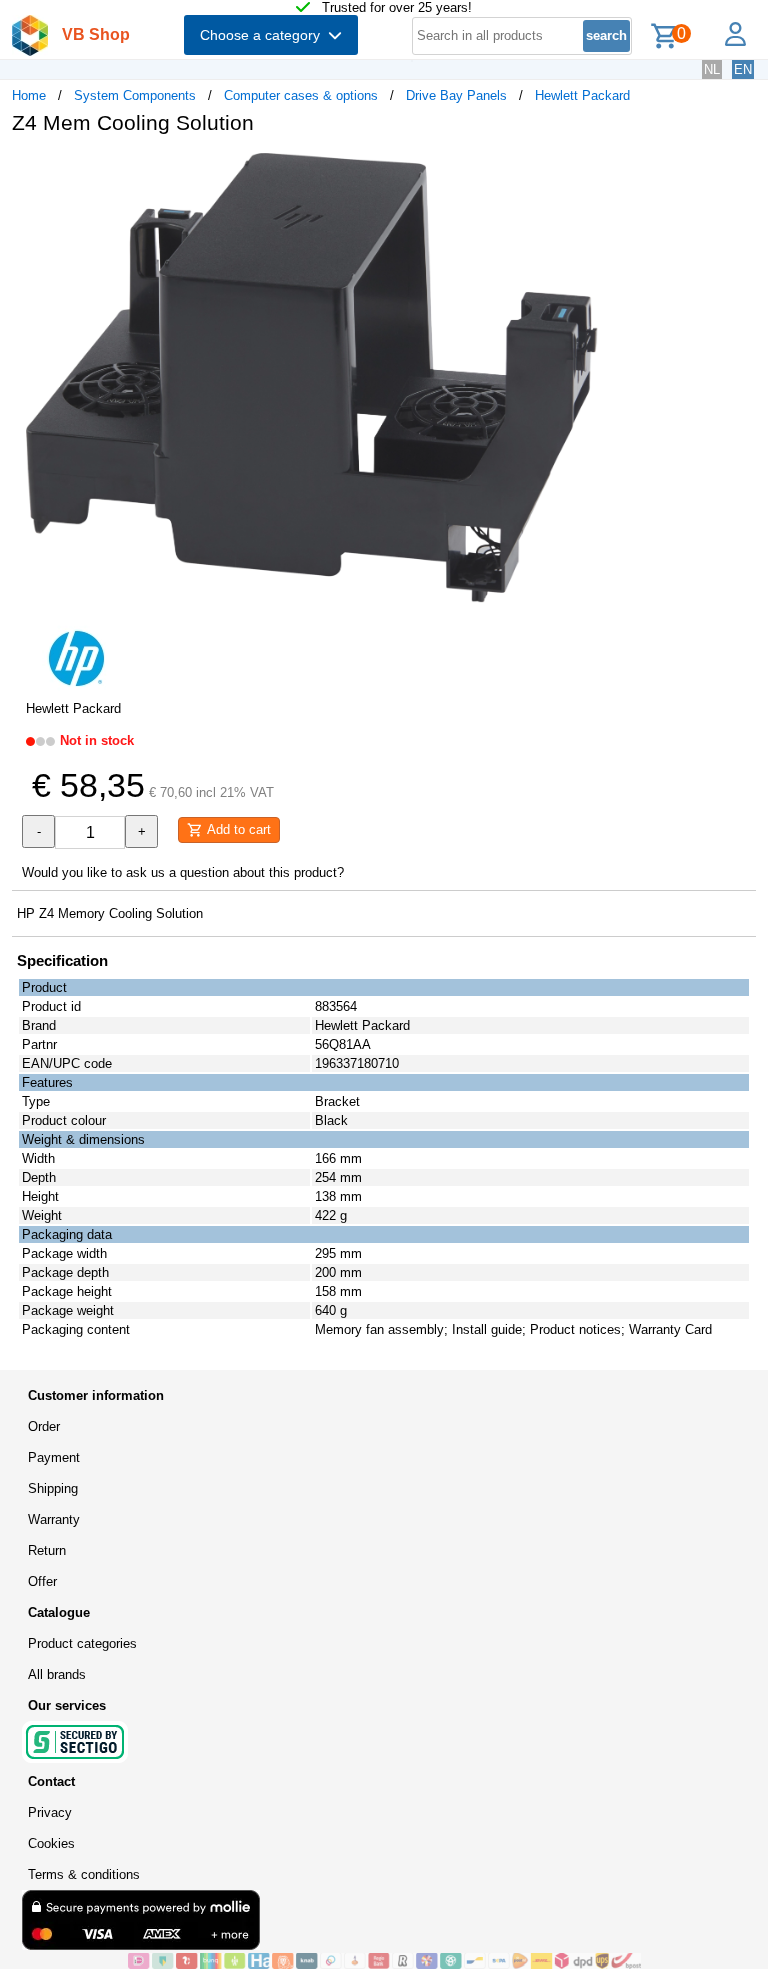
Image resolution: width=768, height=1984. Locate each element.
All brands (57, 1674)
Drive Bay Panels (456, 95)
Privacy (50, 1812)
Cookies (51, 1843)
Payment (54, 1457)
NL (712, 69)
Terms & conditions (84, 1874)
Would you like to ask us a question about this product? (183, 872)
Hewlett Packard (582, 95)
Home (29, 95)
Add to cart (237, 829)
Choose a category (264, 35)
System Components (135, 95)
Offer (42, 1581)
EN (743, 69)
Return (47, 1550)
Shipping (53, 1488)
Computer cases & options (301, 95)
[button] (594, 171)
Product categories (82, 1643)
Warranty (54, 1519)
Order (44, 1426)
